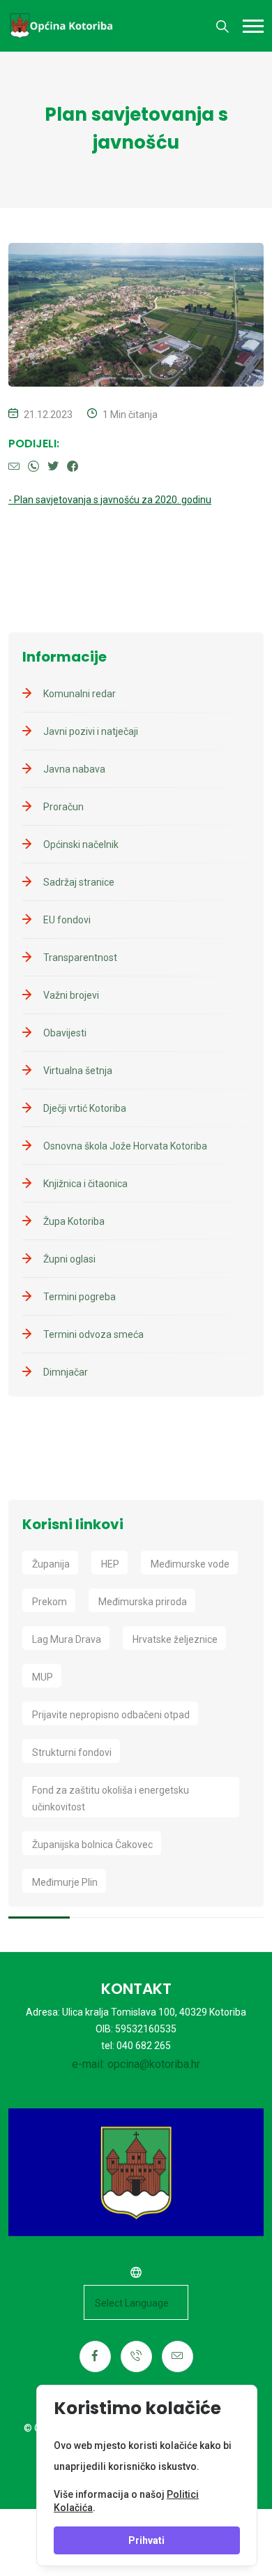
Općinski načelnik (81, 844)
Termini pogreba (80, 1297)
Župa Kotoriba (74, 1221)
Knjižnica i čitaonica (85, 1184)
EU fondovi (67, 920)
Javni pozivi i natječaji (91, 731)
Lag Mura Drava (67, 1639)
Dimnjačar (66, 1372)
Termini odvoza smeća (93, 1334)
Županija (51, 1564)
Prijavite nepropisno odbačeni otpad (111, 1715)
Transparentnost (80, 958)
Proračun (63, 807)
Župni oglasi (69, 1259)
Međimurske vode (190, 1564)
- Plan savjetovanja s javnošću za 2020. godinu (110, 500)
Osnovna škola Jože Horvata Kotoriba (125, 1146)
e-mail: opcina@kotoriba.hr (136, 2064)
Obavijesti (65, 1033)
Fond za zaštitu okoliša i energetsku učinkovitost (111, 1799)
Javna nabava (74, 769)
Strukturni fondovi (72, 1752)
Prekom (50, 1602)
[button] (253, 26)
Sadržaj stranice (79, 882)
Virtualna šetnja (78, 1071)
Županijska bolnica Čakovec (92, 1845)
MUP (43, 1677)
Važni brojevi (71, 995)
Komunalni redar (80, 694)
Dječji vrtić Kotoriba (85, 1108)
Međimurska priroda (143, 1602)
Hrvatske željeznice (175, 1639)
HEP (110, 1564)
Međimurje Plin (65, 1882)
